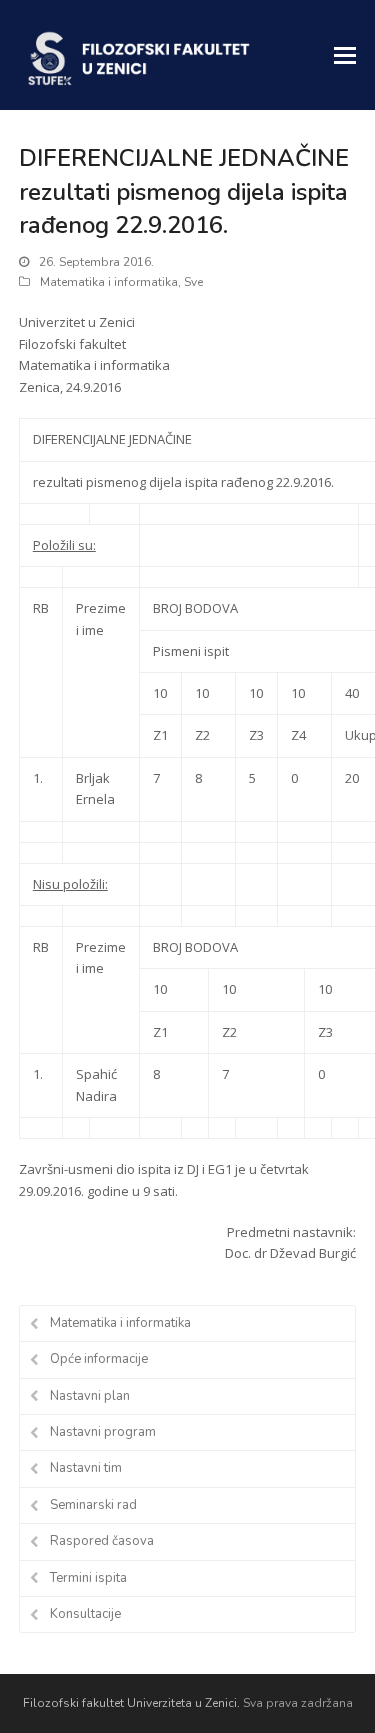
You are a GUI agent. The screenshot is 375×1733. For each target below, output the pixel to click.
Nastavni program (103, 1432)
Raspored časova (102, 1541)
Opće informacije (99, 1359)
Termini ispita (88, 1578)
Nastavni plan (90, 1396)
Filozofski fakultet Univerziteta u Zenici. (131, 1703)
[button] (345, 55)
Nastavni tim (86, 1468)
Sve (193, 282)
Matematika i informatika (109, 282)
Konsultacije (85, 1614)
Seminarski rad (93, 1505)
